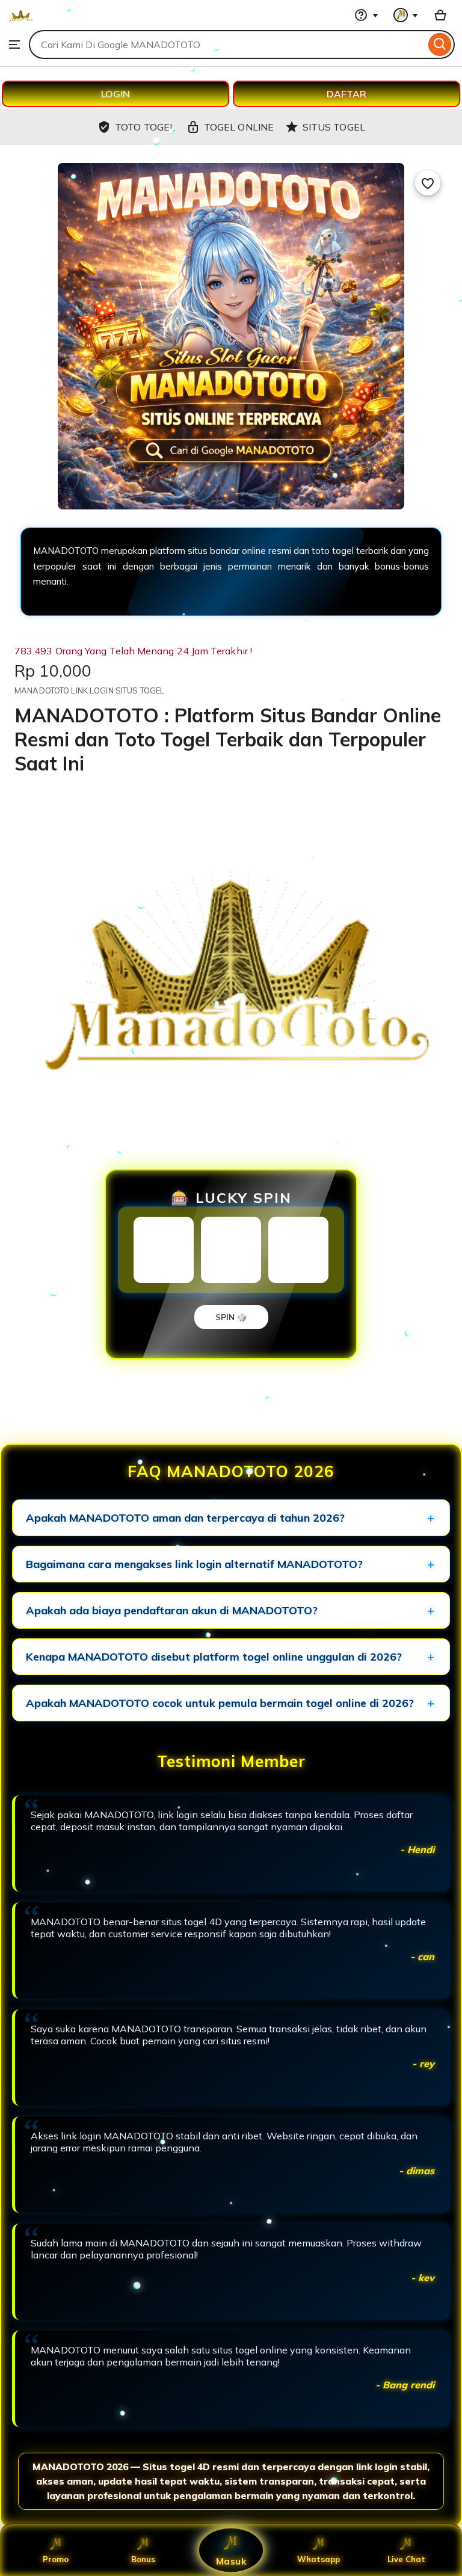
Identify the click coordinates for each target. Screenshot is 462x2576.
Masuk (231, 2561)
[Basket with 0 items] (440, 15)
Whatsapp (319, 2559)
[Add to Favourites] (428, 183)
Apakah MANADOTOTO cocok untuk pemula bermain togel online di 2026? (220, 1703)
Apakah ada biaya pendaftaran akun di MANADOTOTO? (172, 1610)
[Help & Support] (366, 15)
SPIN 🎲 (231, 1317)
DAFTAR (346, 94)
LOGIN (115, 94)
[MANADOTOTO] (21, 24)
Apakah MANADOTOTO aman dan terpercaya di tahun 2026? (185, 1518)
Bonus (143, 2559)
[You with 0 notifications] (406, 15)
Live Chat (406, 2559)
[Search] (440, 45)
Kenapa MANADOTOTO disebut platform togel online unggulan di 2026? (214, 1657)
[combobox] (227, 45)
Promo (56, 2559)
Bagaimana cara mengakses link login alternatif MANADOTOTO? (194, 1564)
